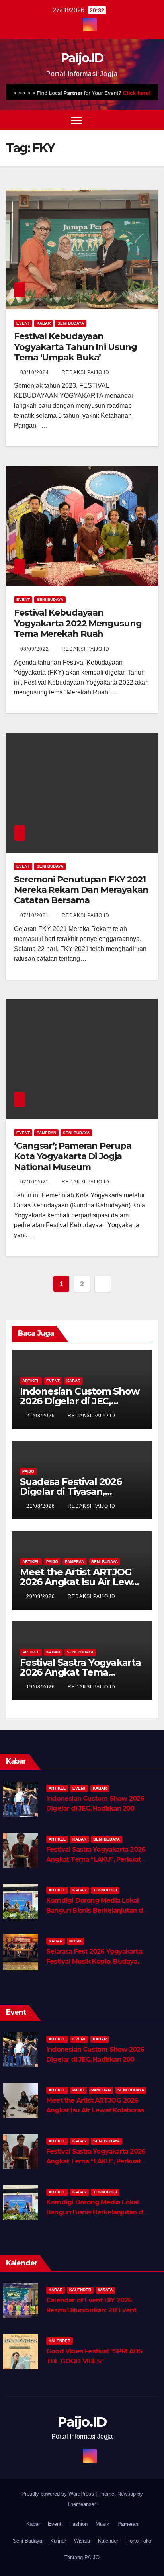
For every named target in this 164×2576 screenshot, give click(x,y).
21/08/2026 (41, 1416)
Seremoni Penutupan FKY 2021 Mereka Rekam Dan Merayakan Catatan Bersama (81, 890)
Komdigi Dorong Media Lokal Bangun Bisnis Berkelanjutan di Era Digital (95, 1910)
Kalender (80, 2290)
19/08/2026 (41, 1687)
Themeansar (81, 2504)
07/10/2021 (35, 915)
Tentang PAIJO (82, 2557)
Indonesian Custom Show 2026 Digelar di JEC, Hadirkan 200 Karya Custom (95, 1808)
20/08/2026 (41, 1596)
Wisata (105, 2290)
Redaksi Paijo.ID (86, 372)
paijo (28, 1471)
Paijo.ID (82, 58)
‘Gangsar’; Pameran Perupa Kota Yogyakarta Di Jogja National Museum (73, 1156)
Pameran (46, 1133)
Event (23, 323)
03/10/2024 (35, 372)
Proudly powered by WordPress (59, 2494)
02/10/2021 (35, 1182)
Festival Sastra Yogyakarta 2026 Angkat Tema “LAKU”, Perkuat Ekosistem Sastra (96, 1859)
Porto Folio (139, 2541)
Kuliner (58, 2541)
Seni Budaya (71, 323)
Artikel (31, 1381)
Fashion (78, 2524)
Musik (76, 1941)
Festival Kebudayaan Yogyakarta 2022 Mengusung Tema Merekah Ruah (78, 623)
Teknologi (105, 1890)
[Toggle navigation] (76, 120)
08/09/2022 (35, 649)
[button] (137, 120)
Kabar (44, 323)
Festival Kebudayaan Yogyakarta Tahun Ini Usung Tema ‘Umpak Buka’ (75, 347)
